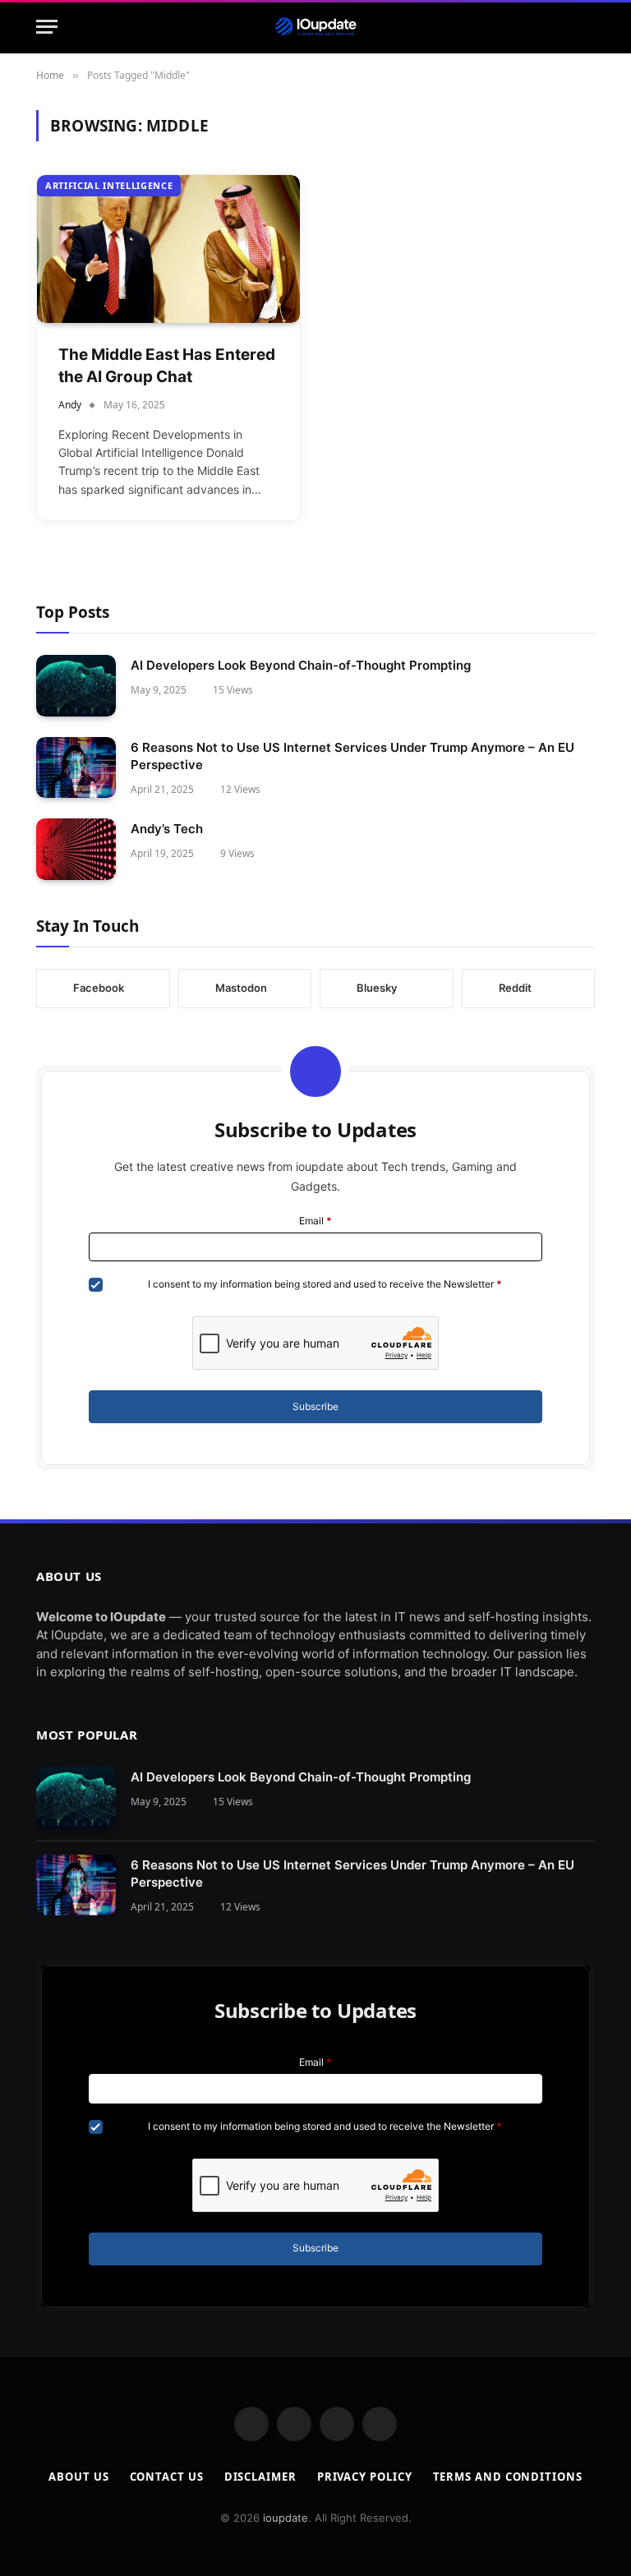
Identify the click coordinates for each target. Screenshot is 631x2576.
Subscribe (315, 1406)
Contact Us (167, 2477)
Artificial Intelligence (109, 185)
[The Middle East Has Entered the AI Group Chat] (168, 249)
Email (315, 1221)
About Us (78, 2477)
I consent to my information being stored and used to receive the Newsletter (325, 1284)
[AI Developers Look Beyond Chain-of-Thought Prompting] (76, 686)
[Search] (587, 27)
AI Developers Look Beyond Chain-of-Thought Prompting (301, 665)
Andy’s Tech (167, 829)
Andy (70, 405)
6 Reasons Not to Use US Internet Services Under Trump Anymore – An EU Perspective (352, 756)
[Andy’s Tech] (76, 849)
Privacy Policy (365, 2477)
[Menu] (47, 27)
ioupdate (286, 2518)
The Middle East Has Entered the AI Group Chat (167, 366)
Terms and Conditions (508, 2477)
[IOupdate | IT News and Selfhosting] (315, 27)
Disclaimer (260, 2477)
